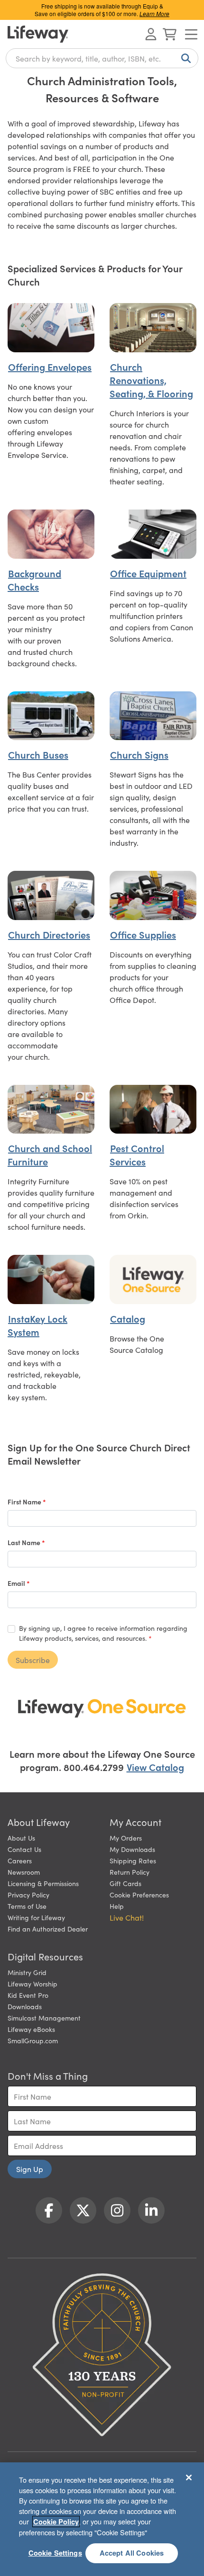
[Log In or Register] (151, 34)
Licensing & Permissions (43, 1883)
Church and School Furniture (50, 1154)
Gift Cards (125, 1883)
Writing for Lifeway (36, 1917)
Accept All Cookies (132, 2553)
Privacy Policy (28, 1895)
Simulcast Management (44, 2018)
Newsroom (24, 1872)
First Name (25, 1502)
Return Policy (130, 1872)
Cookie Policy (56, 2522)
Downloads (25, 2006)
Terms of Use (27, 1906)
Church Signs (139, 754)
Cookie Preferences (139, 1895)
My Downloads (132, 1849)
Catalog (128, 1318)
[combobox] (102, 58)
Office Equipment (148, 573)
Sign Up (30, 2169)
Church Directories (49, 934)
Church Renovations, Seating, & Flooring (151, 380)
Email (17, 1583)
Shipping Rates (133, 1860)
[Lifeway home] (38, 34)
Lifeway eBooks (31, 2029)
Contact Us (24, 1849)
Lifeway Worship (32, 1984)
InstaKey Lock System (37, 1325)
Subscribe (33, 1660)
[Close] (189, 2478)
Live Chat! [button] (127, 1917)
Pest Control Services (137, 1154)
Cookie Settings (55, 2553)
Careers (20, 1860)
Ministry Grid (27, 1972)
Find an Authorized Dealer (48, 1929)
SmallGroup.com (33, 2040)
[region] (102, 2519)
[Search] (184, 58)
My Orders (126, 1838)
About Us (21, 1838)
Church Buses (38, 754)
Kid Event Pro (28, 1995)
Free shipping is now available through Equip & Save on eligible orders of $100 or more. (102, 10)
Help (117, 1906)
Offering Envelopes (50, 367)
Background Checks (34, 580)
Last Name (25, 1542)
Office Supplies (143, 934)
